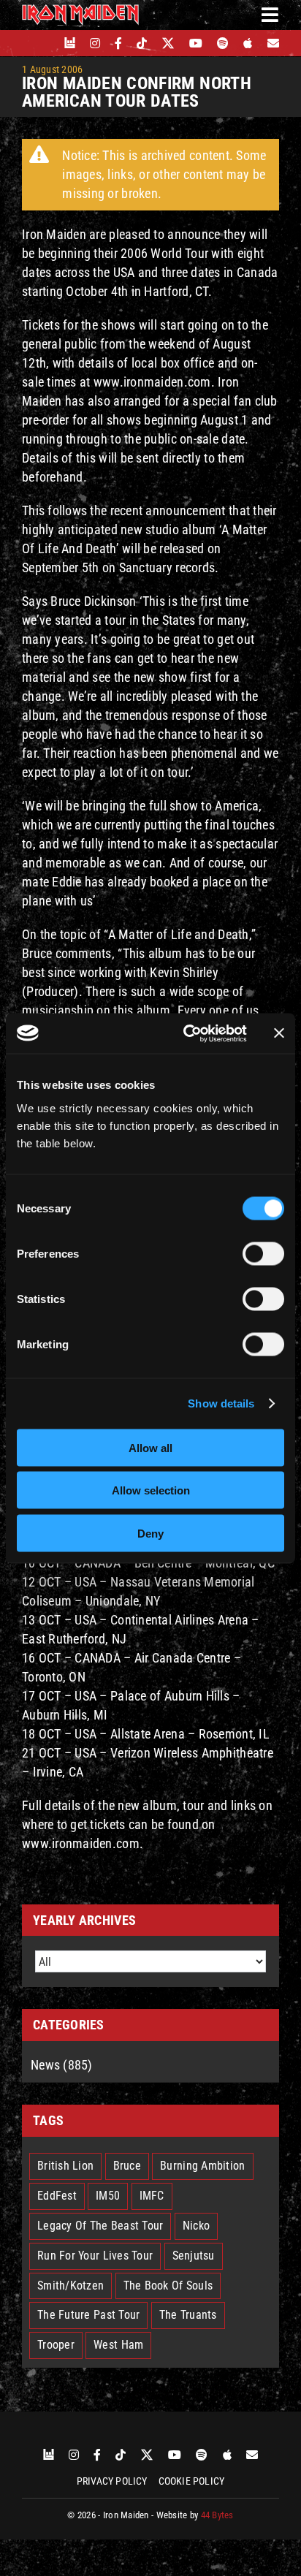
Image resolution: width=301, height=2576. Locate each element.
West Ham (118, 2345)
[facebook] (118, 43)
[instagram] (95, 43)
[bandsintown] (70, 43)
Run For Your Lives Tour (95, 2256)
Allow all (150, 1447)
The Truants (188, 2315)
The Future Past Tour (88, 2315)
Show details (221, 1403)
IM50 (108, 2196)
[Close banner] (279, 1033)
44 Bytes (217, 2515)
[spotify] (223, 43)
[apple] (248, 43)
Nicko (196, 2226)
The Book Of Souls (168, 2286)
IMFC (152, 2196)
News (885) (62, 2065)
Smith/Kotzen (71, 2286)
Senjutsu (194, 2256)
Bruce (127, 2166)
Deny (150, 1533)
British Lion (65, 2166)
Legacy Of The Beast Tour (100, 2226)
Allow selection (151, 1490)
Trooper (56, 2345)
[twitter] (168, 43)
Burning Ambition (202, 2166)
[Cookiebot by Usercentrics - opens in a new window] (186, 1033)
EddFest (57, 2196)
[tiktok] (142, 43)
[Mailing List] (273, 43)
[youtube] (196, 43)
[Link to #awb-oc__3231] (270, 15)
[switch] (263, 1253)
